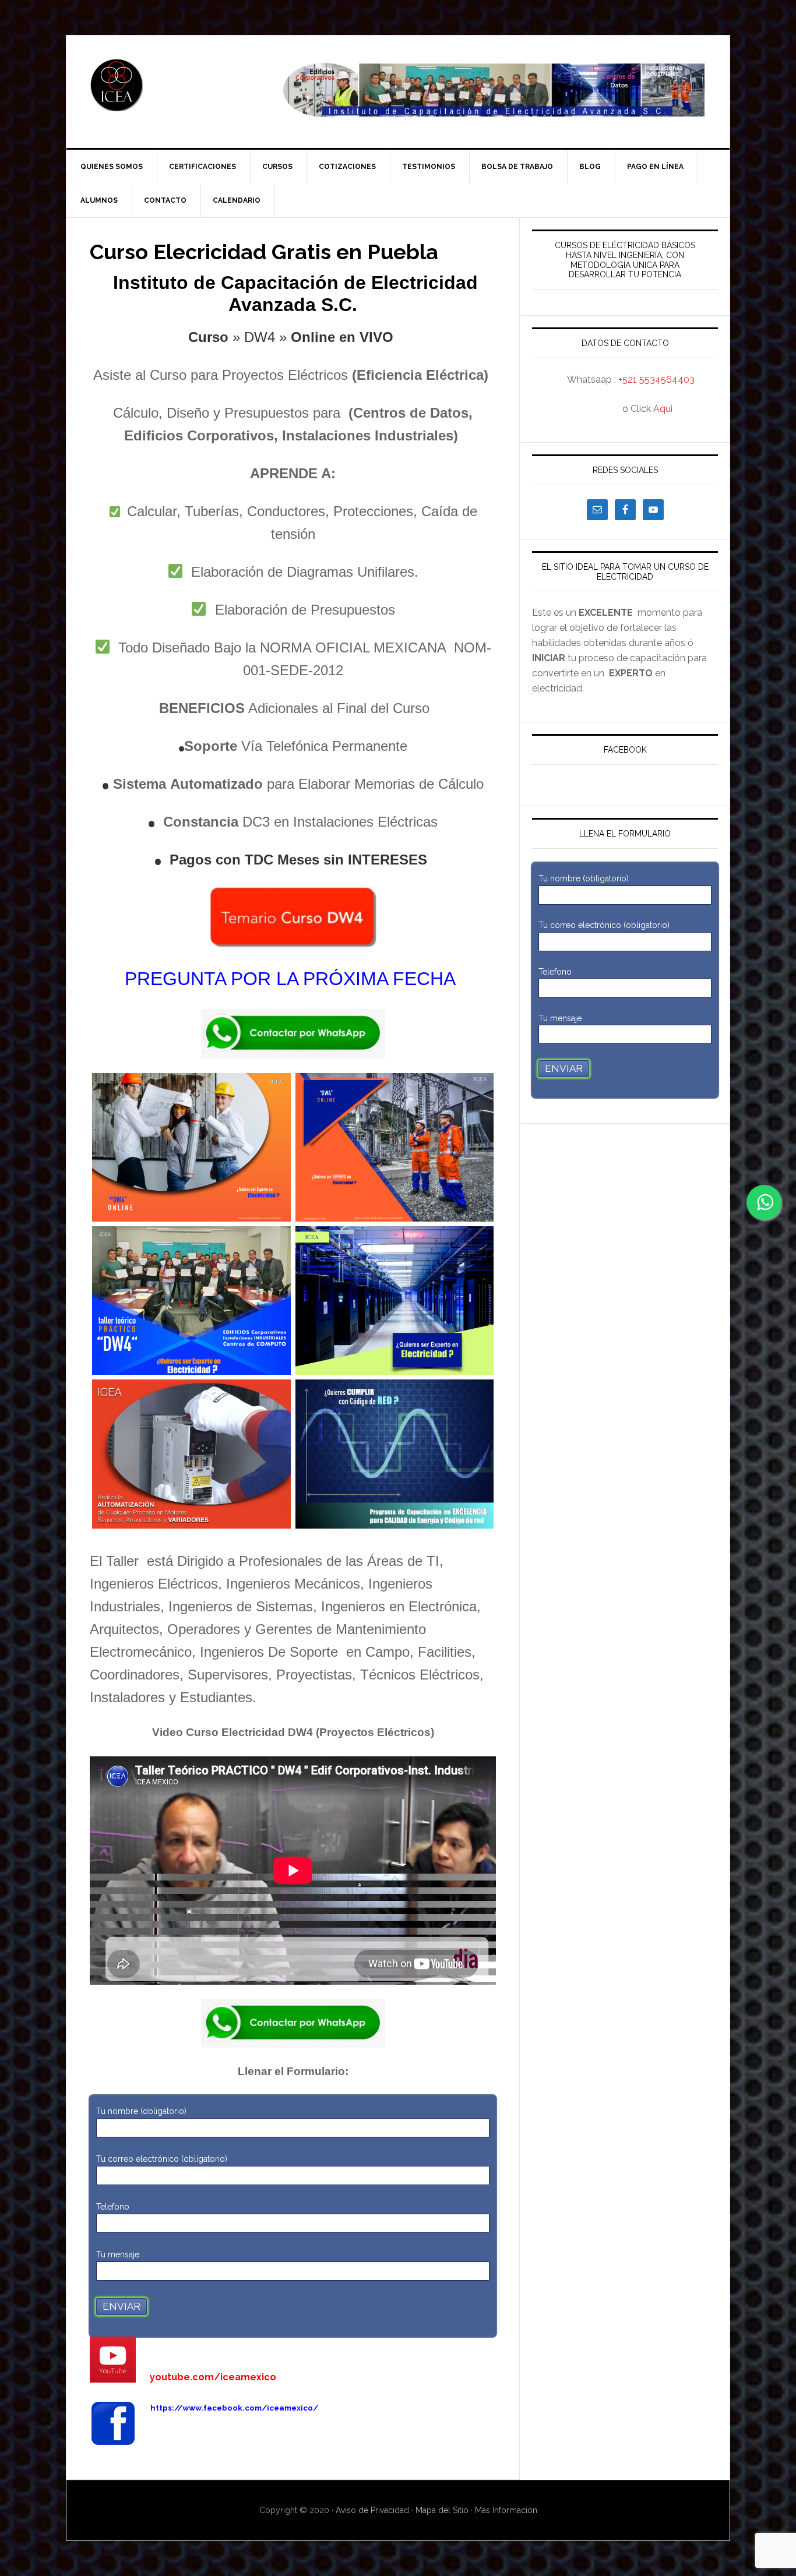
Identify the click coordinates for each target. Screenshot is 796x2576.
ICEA (165, 85)
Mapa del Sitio (442, 2510)
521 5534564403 (658, 380)
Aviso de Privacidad (374, 2510)
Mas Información (506, 2510)
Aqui (663, 409)
